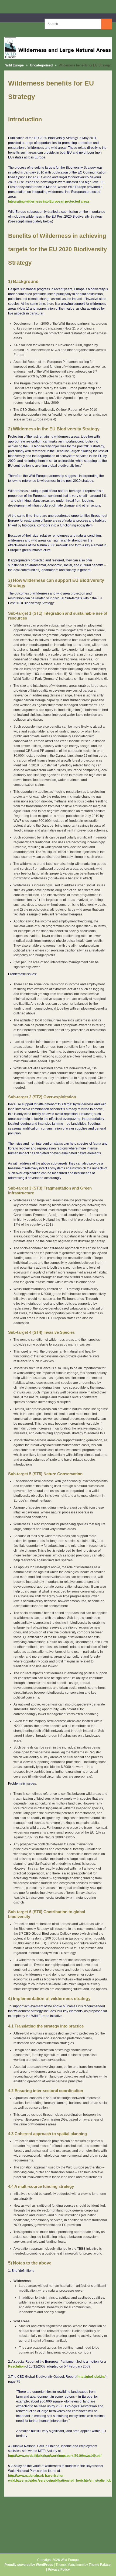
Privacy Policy (59, 2570)
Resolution (16, 2366)
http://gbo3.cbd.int (91, 2377)
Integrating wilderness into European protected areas (49, 201)
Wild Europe (15, 65)
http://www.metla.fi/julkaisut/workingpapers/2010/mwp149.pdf (55, 2456)
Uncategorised (41, 65)
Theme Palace (100, 2565)
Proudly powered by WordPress (29, 2565)
